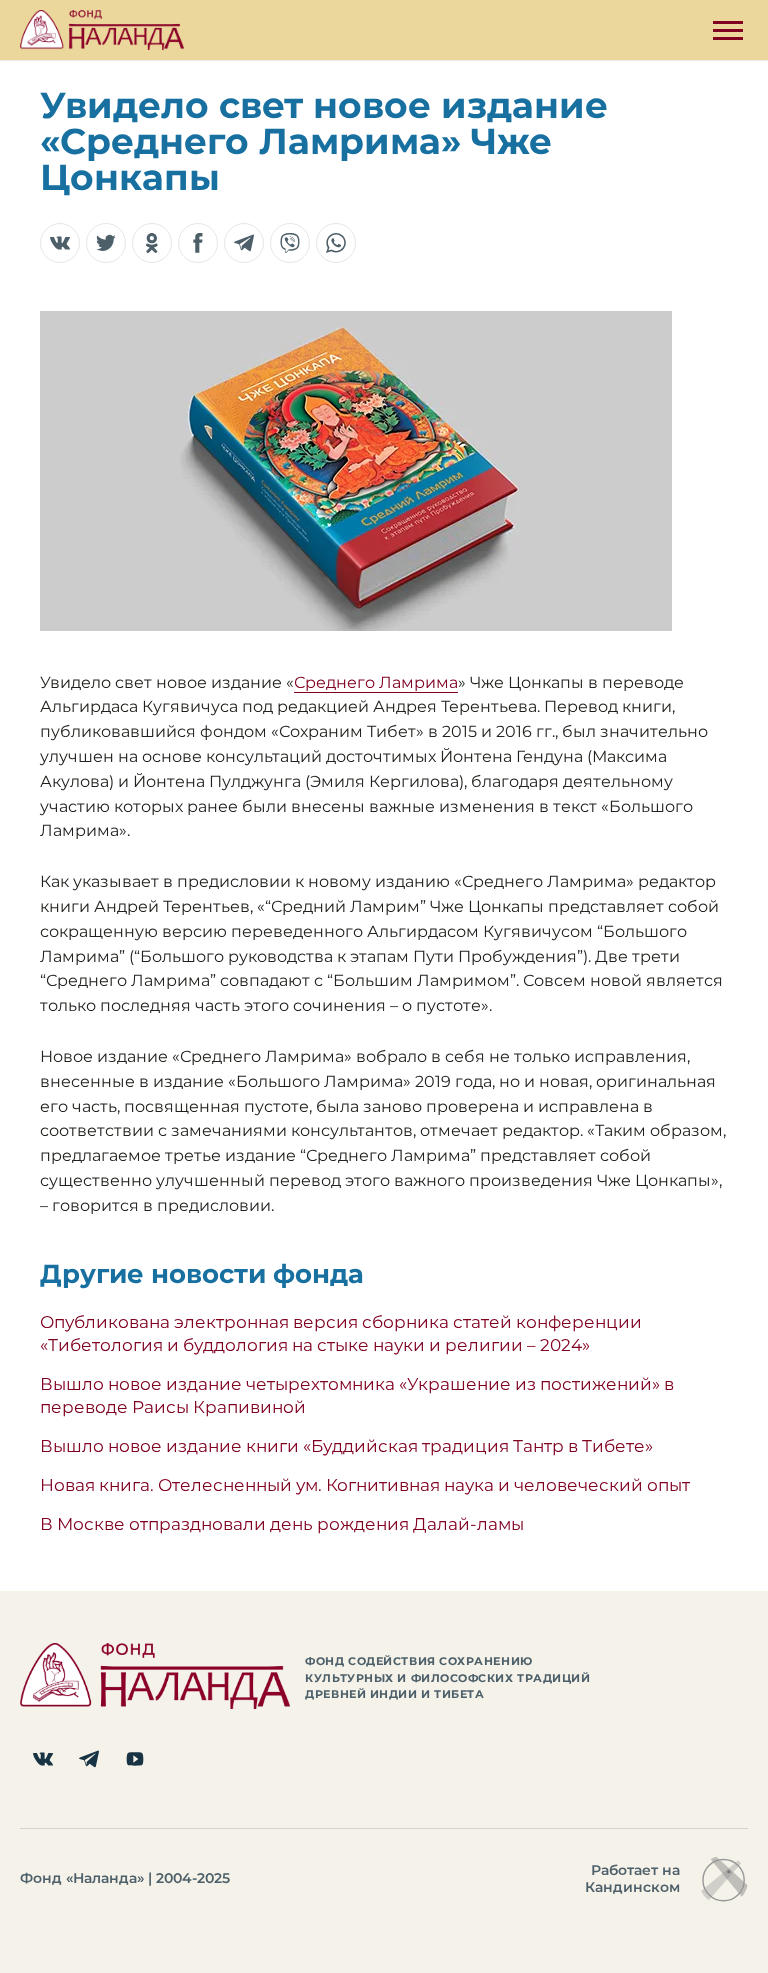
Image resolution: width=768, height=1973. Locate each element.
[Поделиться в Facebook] (198, 243)
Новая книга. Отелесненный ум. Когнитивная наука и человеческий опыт (365, 1484)
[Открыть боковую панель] (728, 30)
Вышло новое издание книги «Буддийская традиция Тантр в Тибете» (346, 1445)
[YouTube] (135, 1759)
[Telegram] (89, 1759)
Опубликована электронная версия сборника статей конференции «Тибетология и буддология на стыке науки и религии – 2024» (341, 1333)
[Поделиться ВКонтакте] (60, 243)
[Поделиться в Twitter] (106, 243)
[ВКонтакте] (43, 1759)
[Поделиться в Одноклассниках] (152, 243)
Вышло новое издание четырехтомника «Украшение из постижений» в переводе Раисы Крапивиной (357, 1395)
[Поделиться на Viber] (290, 243)
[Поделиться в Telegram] (244, 243)
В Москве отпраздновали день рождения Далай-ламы (282, 1523)
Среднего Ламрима (376, 682)
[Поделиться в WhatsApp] (336, 243)
